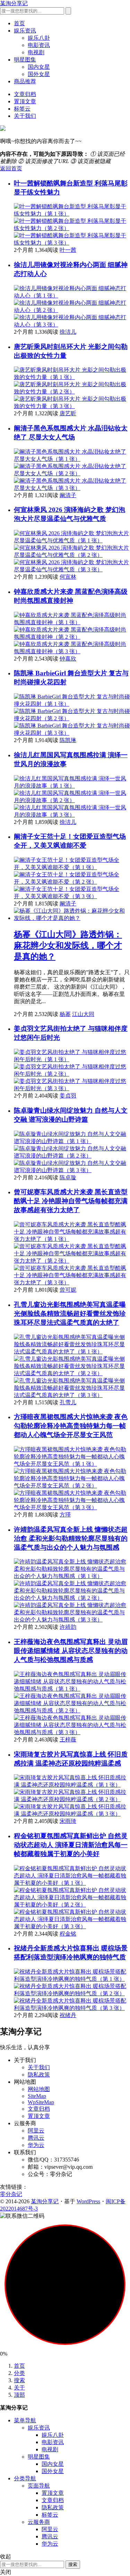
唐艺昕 (68, 413)
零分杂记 (11, 2194)
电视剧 (36, 52)
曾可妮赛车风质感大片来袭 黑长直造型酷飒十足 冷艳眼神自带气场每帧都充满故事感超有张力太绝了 (71, 1201)
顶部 (19, 2395)
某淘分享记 (14, 3)
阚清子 (68, 495)
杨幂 (65, 1014)
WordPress (88, 2201)
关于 (19, 2388)
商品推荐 (25, 81)
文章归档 (25, 94)
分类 (19, 2373)
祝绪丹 (68, 2015)
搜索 (19, 2380)
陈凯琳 (68, 740)
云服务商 (39, 2522)
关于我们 (25, 116)
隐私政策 (39, 2075)
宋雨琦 (68, 1821)
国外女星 (39, 74)
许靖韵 (68, 1627)
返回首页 (11, 168)
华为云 (36, 2145)
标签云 (22, 109)
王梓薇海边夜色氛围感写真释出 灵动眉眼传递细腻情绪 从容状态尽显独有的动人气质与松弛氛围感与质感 (71, 1651)
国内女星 (39, 67)
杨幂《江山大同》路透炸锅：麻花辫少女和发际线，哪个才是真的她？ (68, 945)
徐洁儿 (68, 332)
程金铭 (68, 1934)
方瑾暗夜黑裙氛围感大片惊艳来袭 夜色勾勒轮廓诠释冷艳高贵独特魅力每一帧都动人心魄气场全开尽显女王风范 (71, 1426)
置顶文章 (25, 101)
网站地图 (39, 2089)
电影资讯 (39, 45)
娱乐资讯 (25, 31)
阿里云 (36, 2131)
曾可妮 (68, 1290)
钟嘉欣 (68, 659)
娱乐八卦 (39, 38)
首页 (19, 23)
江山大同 (83, 1014)
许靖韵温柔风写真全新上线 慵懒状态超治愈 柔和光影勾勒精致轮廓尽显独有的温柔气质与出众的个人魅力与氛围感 (71, 1538)
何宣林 (68, 577)
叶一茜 (68, 250)
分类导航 (25, 2478)
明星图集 (25, 60)
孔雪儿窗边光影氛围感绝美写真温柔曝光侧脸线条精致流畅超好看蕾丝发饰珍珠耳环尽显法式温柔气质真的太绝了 (70, 1314)
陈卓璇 (68, 1177)
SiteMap (37, 2096)
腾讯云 (36, 2138)
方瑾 (65, 1515)
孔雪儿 (68, 1402)
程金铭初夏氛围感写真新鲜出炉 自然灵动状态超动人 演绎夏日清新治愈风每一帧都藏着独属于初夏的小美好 (71, 1845)
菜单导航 (25, 2420)
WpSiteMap (41, 2102)
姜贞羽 (68, 1096)
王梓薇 (68, 1739)
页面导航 (39, 2486)
